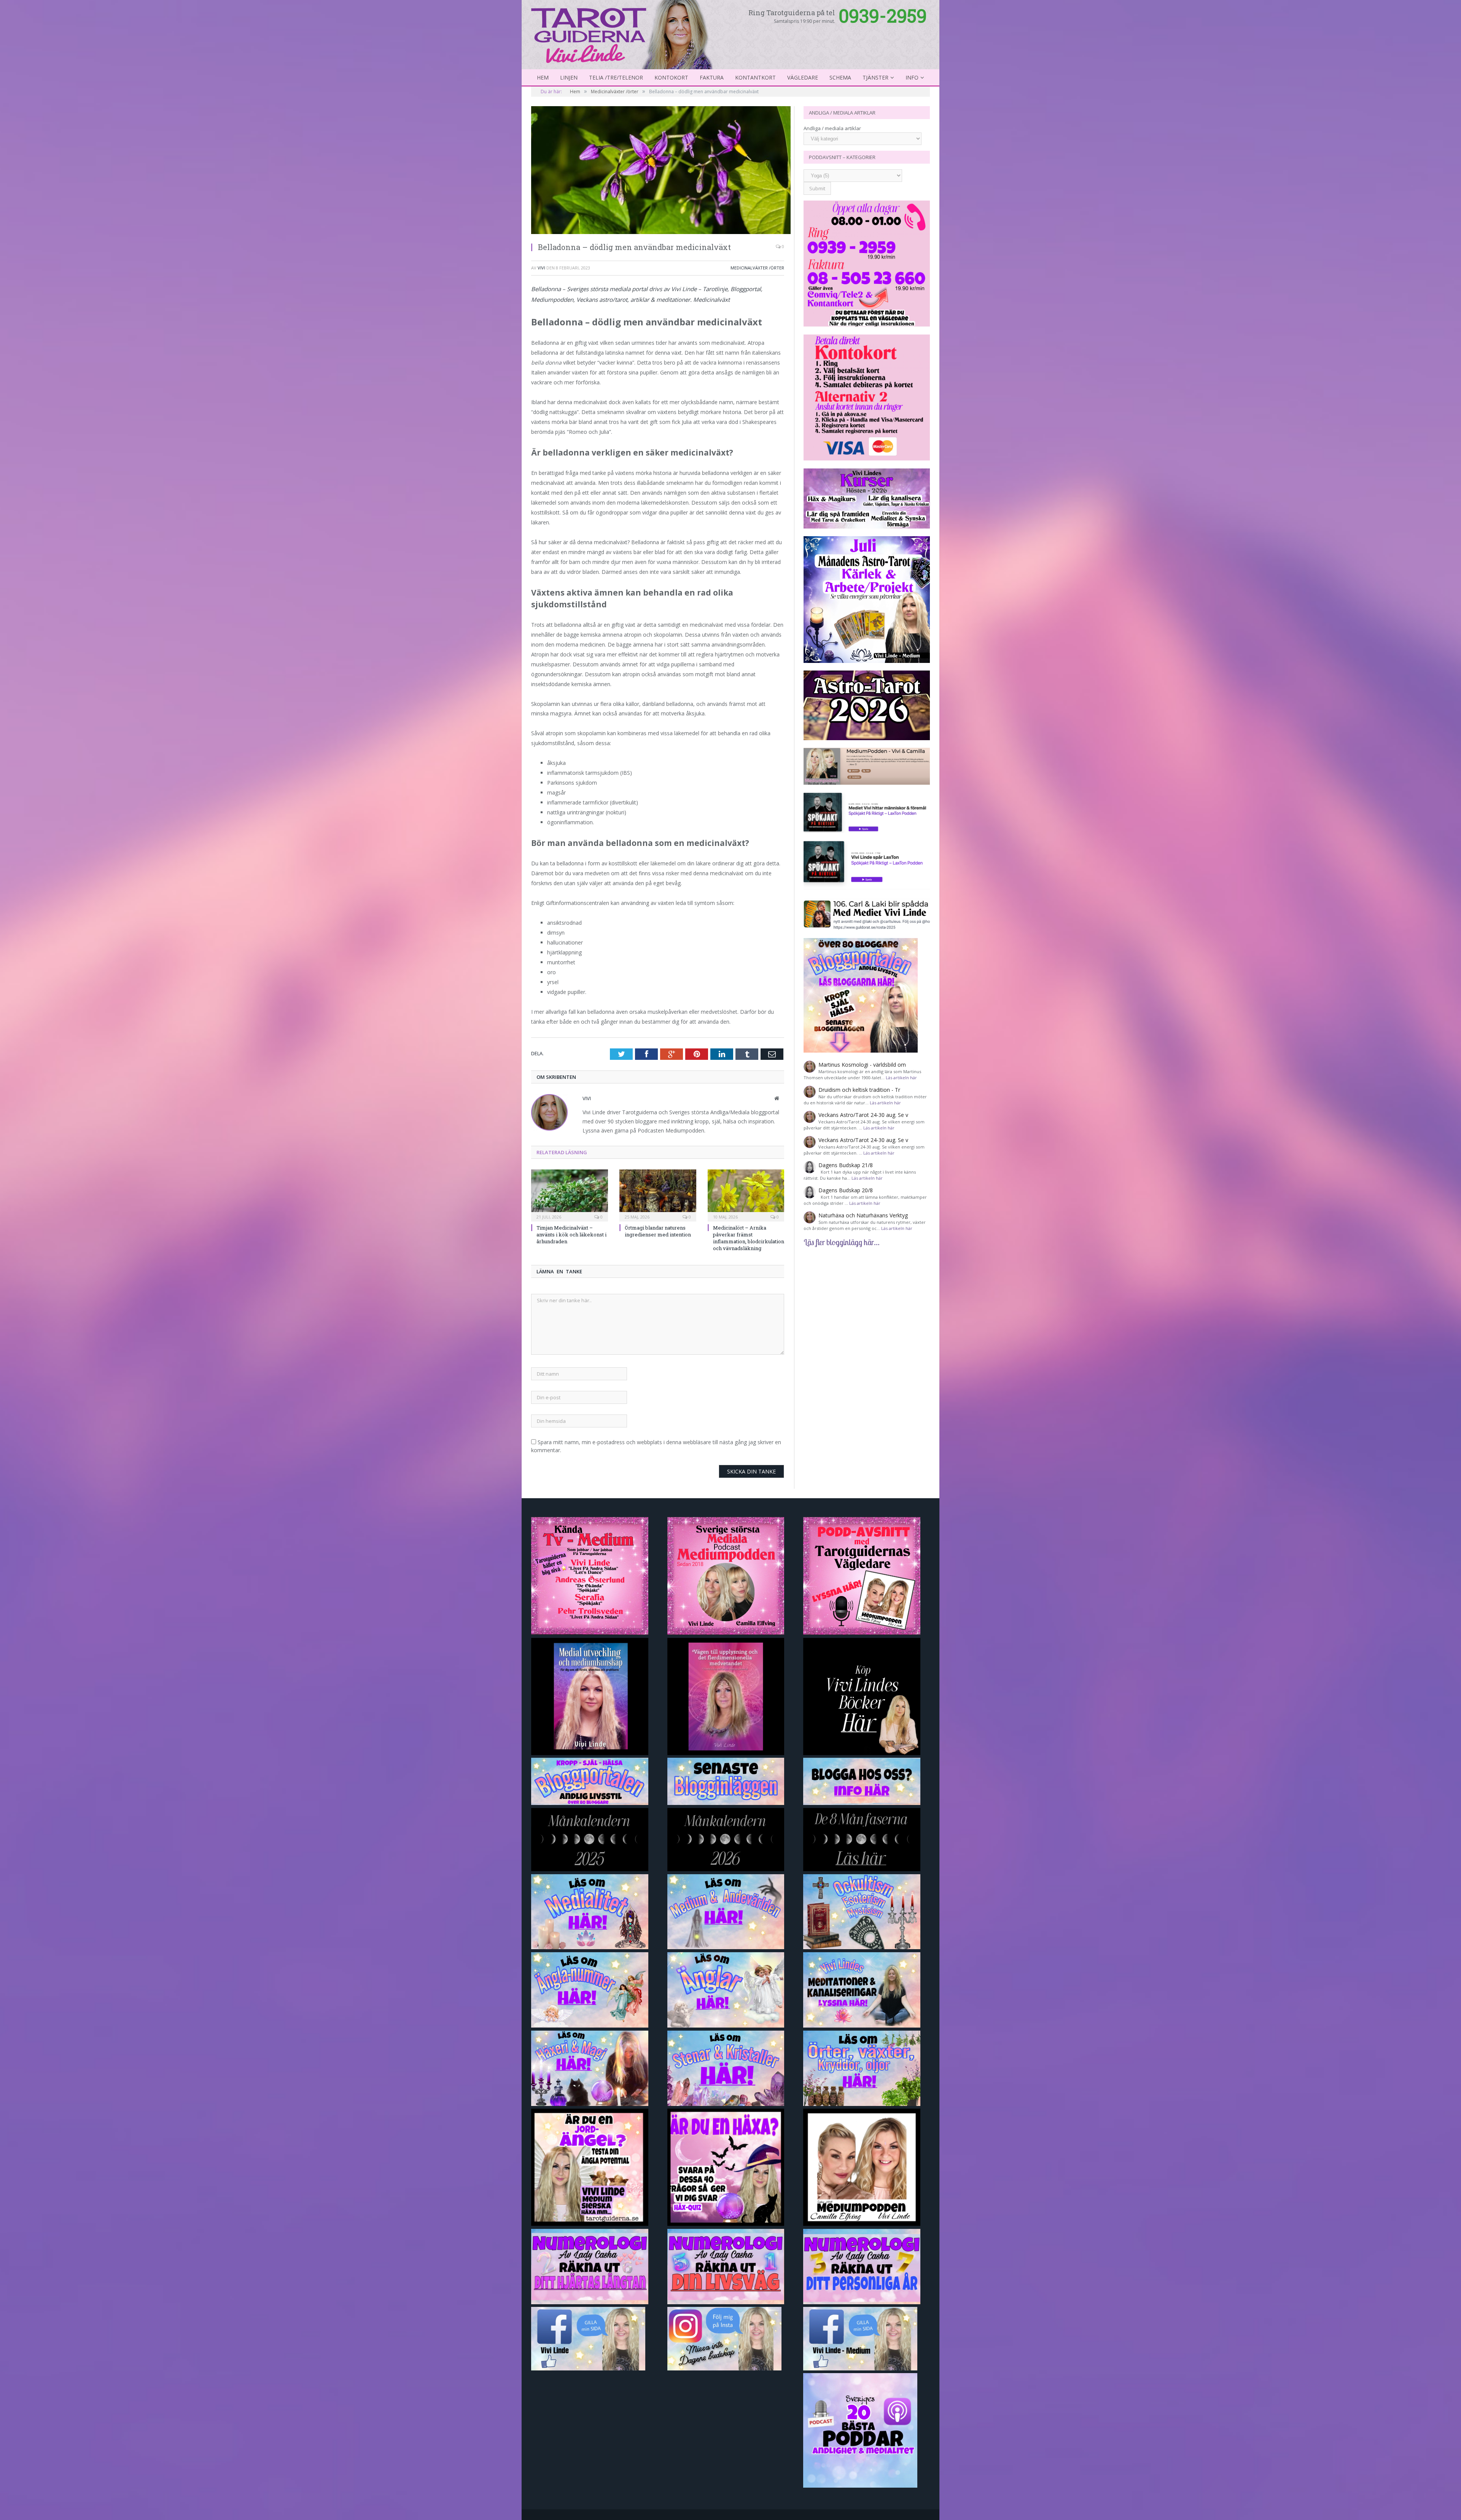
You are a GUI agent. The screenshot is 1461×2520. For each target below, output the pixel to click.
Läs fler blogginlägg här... (842, 1242)
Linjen (569, 77)
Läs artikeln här (901, 1078)
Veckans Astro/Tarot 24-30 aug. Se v (863, 1115)
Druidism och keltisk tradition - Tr (859, 1090)
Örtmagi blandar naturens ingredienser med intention (658, 1231)
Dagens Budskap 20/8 (846, 1190)
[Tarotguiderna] (623, 33)
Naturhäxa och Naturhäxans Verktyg (863, 1215)
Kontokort (671, 77)
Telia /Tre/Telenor (616, 77)
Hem (543, 77)
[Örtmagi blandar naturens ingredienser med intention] (658, 1195)
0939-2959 (883, 15)
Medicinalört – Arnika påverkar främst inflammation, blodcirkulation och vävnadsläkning (749, 1238)
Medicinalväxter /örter (757, 268)
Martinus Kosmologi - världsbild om (862, 1065)
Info (912, 77)
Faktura (712, 77)
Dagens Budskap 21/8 (846, 1165)
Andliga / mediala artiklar (832, 128)
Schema (840, 77)
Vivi (541, 268)
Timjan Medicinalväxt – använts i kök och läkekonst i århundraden (571, 1235)
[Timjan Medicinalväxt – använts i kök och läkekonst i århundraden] (570, 1195)
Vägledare (803, 77)
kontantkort (755, 77)
